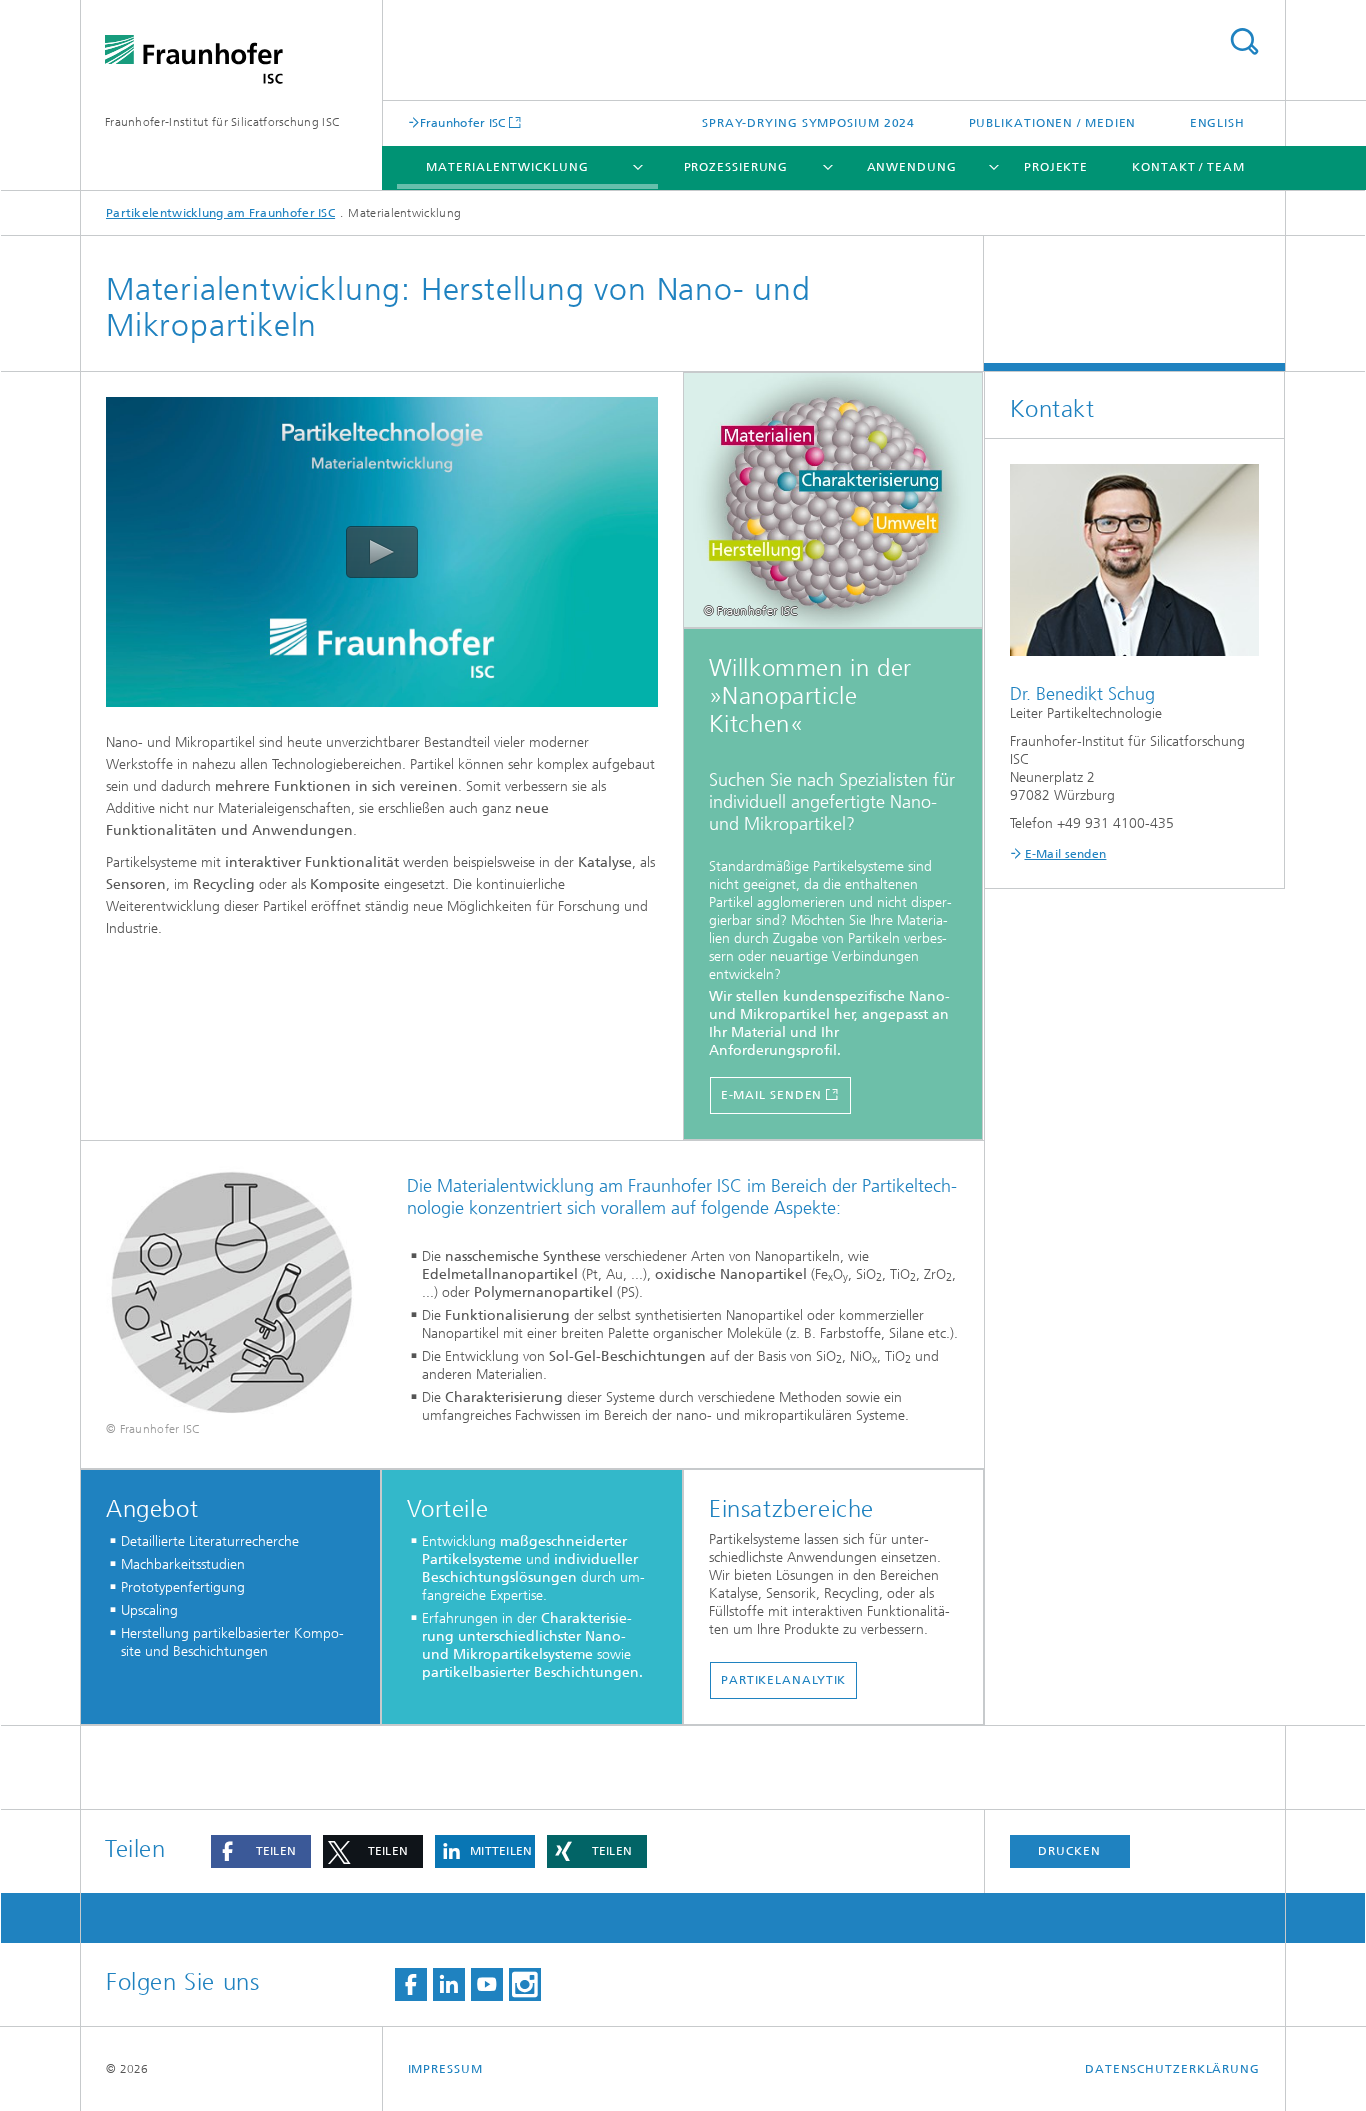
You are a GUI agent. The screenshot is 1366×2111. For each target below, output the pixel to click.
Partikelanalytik (783, 1680)
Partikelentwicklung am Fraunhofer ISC (220, 213)
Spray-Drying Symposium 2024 (808, 123)
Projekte (1056, 167)
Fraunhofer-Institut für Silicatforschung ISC (222, 122)
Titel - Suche (1244, 41)
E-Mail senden (1066, 854)
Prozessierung (736, 167)
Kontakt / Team (1188, 167)
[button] (261, 1851)
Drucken (1069, 1851)
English (1217, 123)
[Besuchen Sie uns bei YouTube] (487, 1984)
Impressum (445, 2069)
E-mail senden (772, 1095)
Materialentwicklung (507, 167)
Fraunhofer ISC (463, 122)
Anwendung (912, 167)
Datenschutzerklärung (1172, 2069)
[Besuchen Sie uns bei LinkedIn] (449, 1984)
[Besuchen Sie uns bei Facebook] (411, 1984)
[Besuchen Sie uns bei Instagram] (525, 1984)
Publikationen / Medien (1053, 123)
